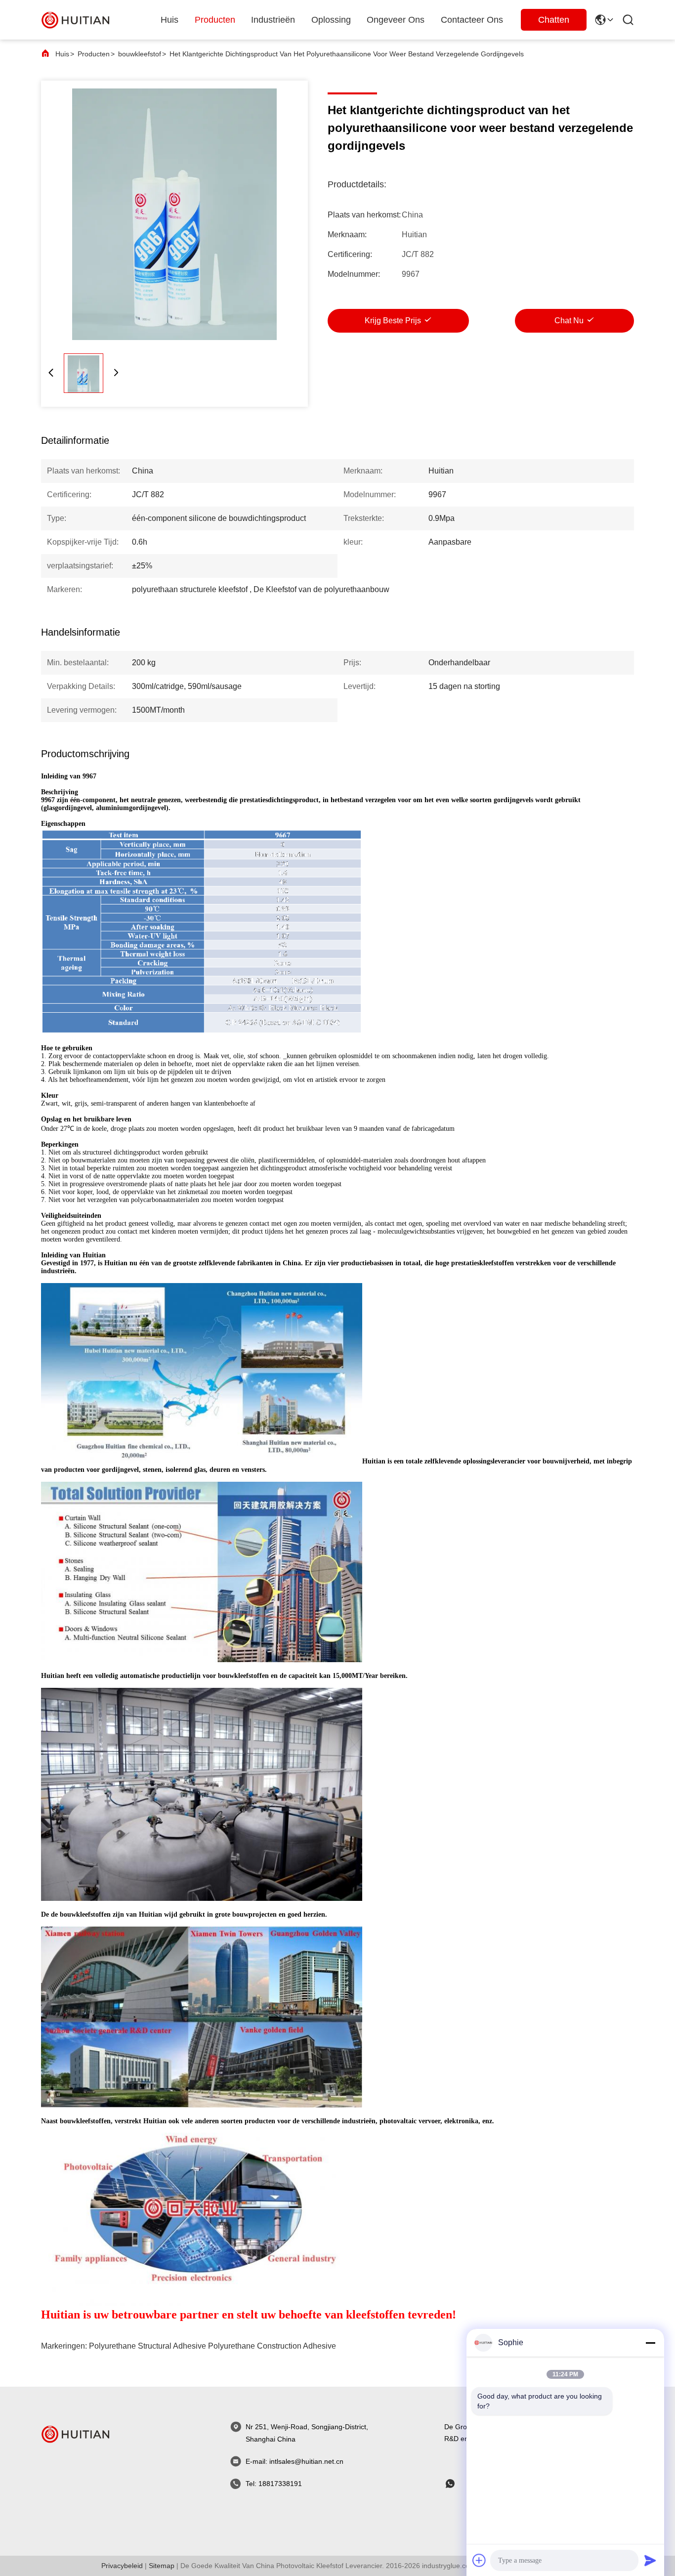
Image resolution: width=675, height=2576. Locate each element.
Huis (169, 20)
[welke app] (457, 2484)
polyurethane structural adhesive (148, 2346)
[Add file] (479, 2560)
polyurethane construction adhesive (272, 2346)
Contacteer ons (472, 20)
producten (215, 20)
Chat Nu (569, 321)
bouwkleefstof (140, 54)
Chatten (554, 20)
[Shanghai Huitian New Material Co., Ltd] (76, 20)
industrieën (273, 20)
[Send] (650, 2560)
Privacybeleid (122, 2566)
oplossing (331, 20)
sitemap (162, 2566)
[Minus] (650, 2343)
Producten (94, 54)
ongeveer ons (396, 20)
